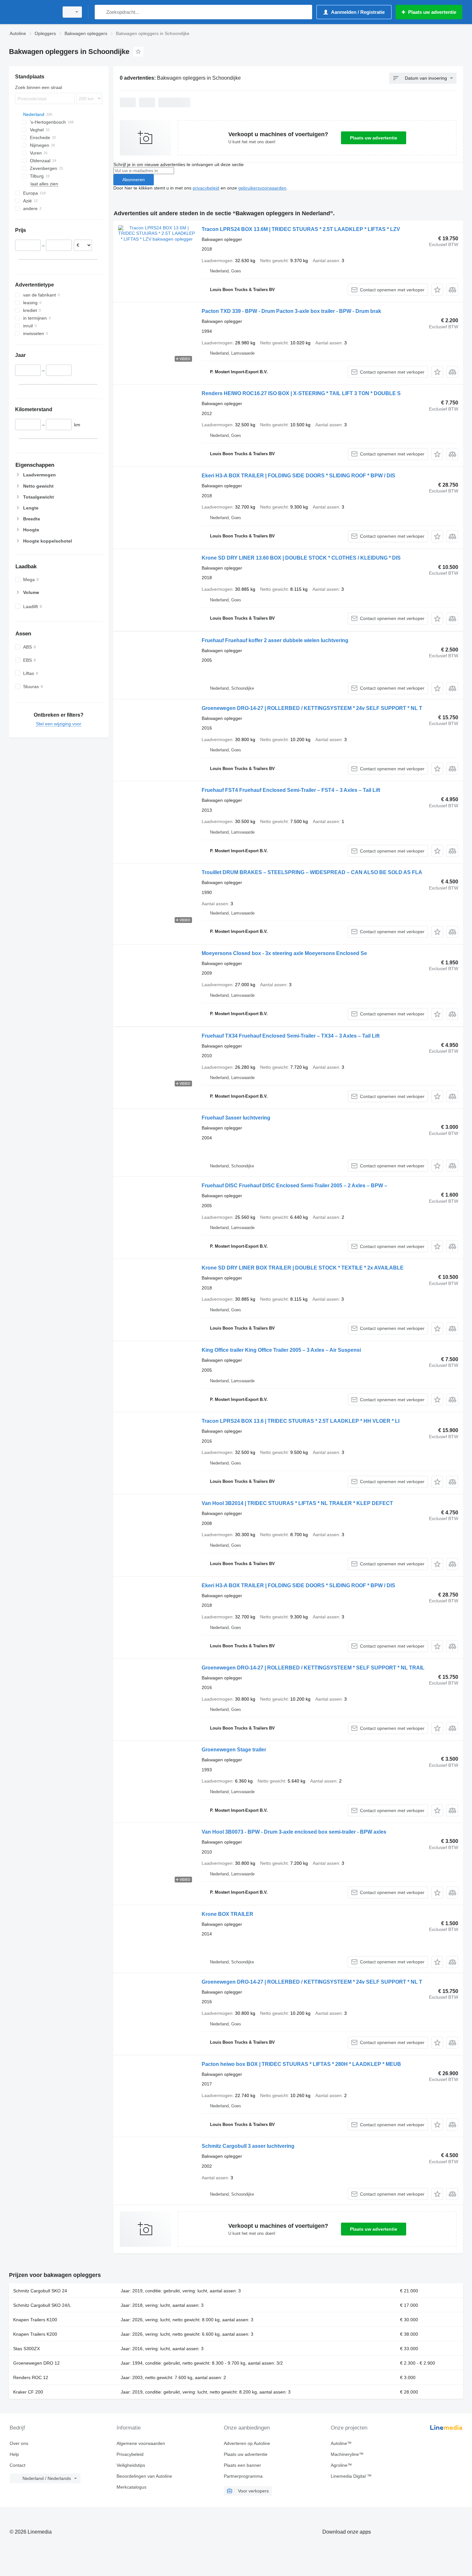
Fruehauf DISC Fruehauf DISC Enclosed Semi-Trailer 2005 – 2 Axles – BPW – (294, 1186)
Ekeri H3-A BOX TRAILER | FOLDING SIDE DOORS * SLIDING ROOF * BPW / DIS (298, 476)
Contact (17, 2465)
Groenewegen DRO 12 (36, 2363)
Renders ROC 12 (31, 2377)
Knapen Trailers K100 (35, 2320)
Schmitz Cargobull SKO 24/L (42, 2305)
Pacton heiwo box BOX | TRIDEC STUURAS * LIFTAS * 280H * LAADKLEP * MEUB (301, 2064)
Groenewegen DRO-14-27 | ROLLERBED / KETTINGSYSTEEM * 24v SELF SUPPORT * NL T (312, 708)
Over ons (19, 2443)
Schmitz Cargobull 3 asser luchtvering (248, 2146)
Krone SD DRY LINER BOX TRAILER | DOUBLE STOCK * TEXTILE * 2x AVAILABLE (303, 1268)
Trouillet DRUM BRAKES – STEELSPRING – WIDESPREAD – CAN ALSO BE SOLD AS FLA (312, 872)
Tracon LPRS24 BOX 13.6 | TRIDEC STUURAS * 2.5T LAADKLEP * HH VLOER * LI (301, 1421)
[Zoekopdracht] (101, 12)
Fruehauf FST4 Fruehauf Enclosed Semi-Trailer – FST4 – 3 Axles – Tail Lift (291, 790)
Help (14, 2454)
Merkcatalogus (131, 2487)
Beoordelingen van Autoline (144, 2476)
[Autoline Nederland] (32, 12)
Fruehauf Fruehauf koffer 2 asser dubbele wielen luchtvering (275, 640)
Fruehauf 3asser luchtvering (236, 1118)
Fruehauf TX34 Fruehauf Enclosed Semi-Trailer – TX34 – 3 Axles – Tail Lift (291, 1036)
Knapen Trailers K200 (35, 2334)
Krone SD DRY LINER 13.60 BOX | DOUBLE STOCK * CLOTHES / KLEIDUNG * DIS (301, 558)
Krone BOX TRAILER (227, 1914)
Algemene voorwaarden (141, 2443)
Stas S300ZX (26, 2349)
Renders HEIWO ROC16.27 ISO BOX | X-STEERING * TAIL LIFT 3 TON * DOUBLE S (301, 393)
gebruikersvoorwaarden (262, 188)
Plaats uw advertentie (374, 138)
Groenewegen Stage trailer (234, 1750)
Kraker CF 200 (28, 2392)
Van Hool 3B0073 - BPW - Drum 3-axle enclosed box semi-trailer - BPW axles (294, 1832)
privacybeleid (206, 188)
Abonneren (134, 180)
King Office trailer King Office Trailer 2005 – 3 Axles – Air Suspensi (281, 1350)
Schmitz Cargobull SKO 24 (40, 2291)
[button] (437, 290)
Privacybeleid (130, 2454)
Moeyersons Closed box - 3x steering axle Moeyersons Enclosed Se (284, 953)
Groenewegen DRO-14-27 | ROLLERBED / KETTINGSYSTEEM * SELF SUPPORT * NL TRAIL (313, 1668)
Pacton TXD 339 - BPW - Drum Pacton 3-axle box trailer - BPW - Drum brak (291, 311)
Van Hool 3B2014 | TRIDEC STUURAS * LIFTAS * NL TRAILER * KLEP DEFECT (297, 1503)
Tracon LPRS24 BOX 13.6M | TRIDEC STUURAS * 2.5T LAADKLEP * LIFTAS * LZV (301, 229)
